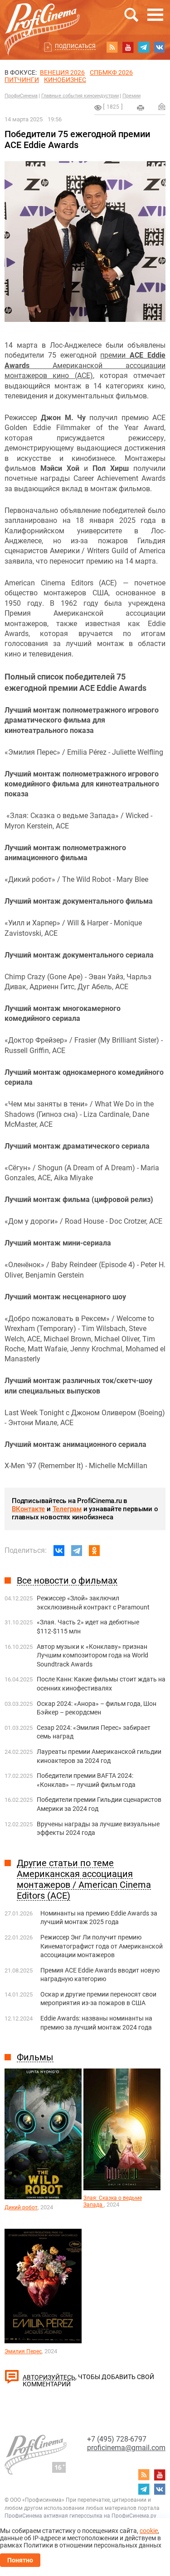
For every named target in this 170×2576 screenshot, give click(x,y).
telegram (144, 47)
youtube (128, 47)
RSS (112, 47)
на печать (141, 108)
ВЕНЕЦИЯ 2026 (62, 72)
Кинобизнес (65, 80)
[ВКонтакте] (59, 1551)
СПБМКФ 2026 (111, 72)
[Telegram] (77, 1551)
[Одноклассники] (94, 1551)
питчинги (22, 80)
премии (115, 355)
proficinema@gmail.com (126, 2448)
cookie (149, 2531)
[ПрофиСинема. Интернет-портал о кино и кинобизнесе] (42, 19)
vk (160, 47)
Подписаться (75, 46)
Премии (131, 96)
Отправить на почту (162, 106)
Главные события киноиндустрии (80, 96)
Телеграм (67, 1509)
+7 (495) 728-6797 (117, 2439)
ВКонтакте (28, 1509)
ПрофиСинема (21, 96)
